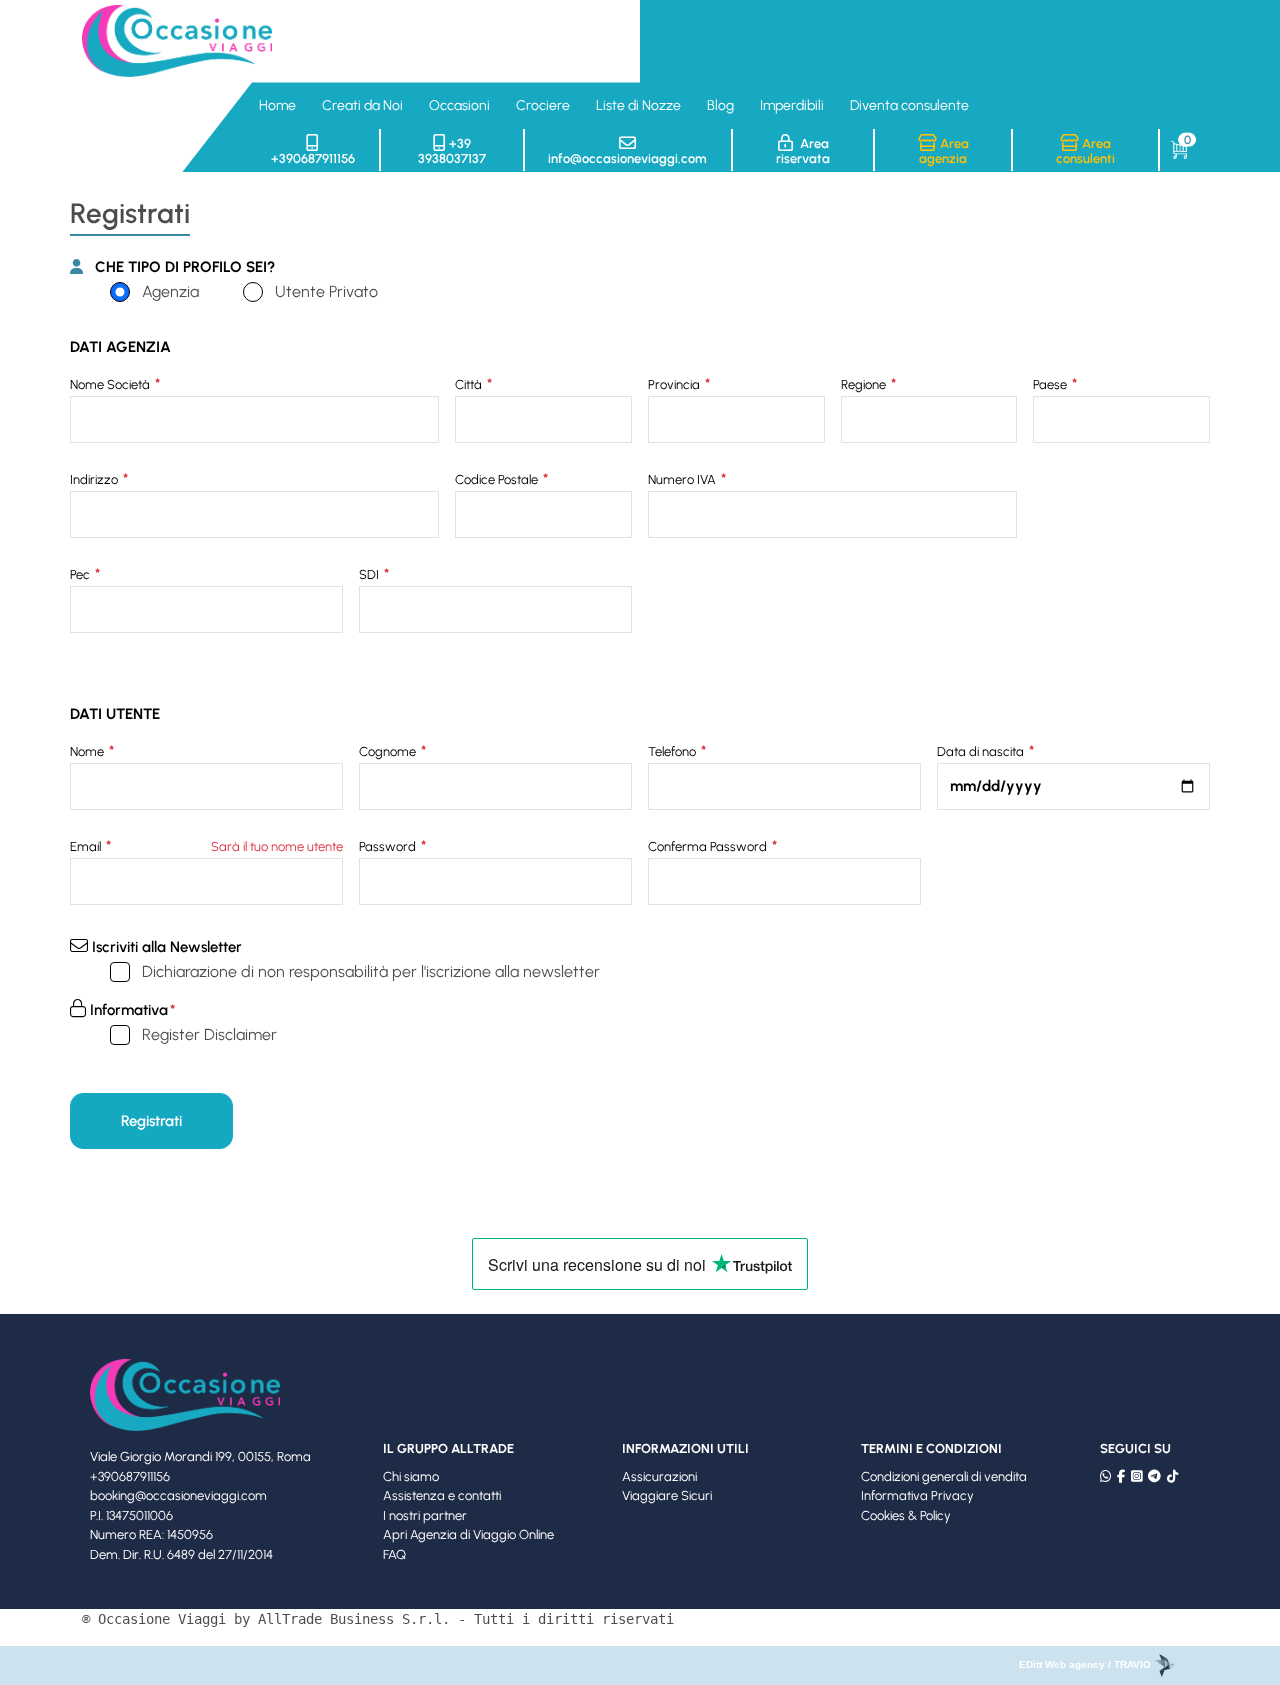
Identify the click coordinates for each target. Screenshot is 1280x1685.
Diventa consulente (909, 105)
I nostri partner (425, 1515)
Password (389, 846)
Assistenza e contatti (442, 1495)
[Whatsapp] (1105, 1476)
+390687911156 (313, 158)
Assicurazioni (659, 1476)
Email (87, 846)
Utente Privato (326, 291)
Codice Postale (498, 479)
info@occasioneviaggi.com (627, 158)
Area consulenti (1085, 151)
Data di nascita (982, 751)
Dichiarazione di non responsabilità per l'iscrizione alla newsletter (371, 971)
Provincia (675, 384)
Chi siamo (411, 1476)
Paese (1051, 384)
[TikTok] (1172, 1476)
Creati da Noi (362, 105)
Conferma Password (709, 846)
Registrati (151, 1121)
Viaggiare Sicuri (667, 1495)
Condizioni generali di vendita (944, 1476)
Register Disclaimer (209, 1034)
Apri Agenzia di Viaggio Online (468, 1534)
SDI (370, 574)
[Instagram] (1136, 1476)
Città (470, 384)
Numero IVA (683, 479)
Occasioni (459, 105)
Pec (81, 574)
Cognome (389, 751)
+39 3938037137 (452, 151)
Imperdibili (792, 105)
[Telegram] (1154, 1476)
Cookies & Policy (906, 1515)
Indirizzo (95, 479)
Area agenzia (944, 151)
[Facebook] (1121, 1476)
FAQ (394, 1554)
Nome (88, 751)
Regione (865, 384)
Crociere (543, 105)
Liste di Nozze (638, 105)
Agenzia (170, 291)
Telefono (673, 751)
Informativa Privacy (917, 1495)
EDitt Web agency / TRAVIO (1086, 1664)
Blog (720, 105)
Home (277, 105)
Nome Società (111, 384)
